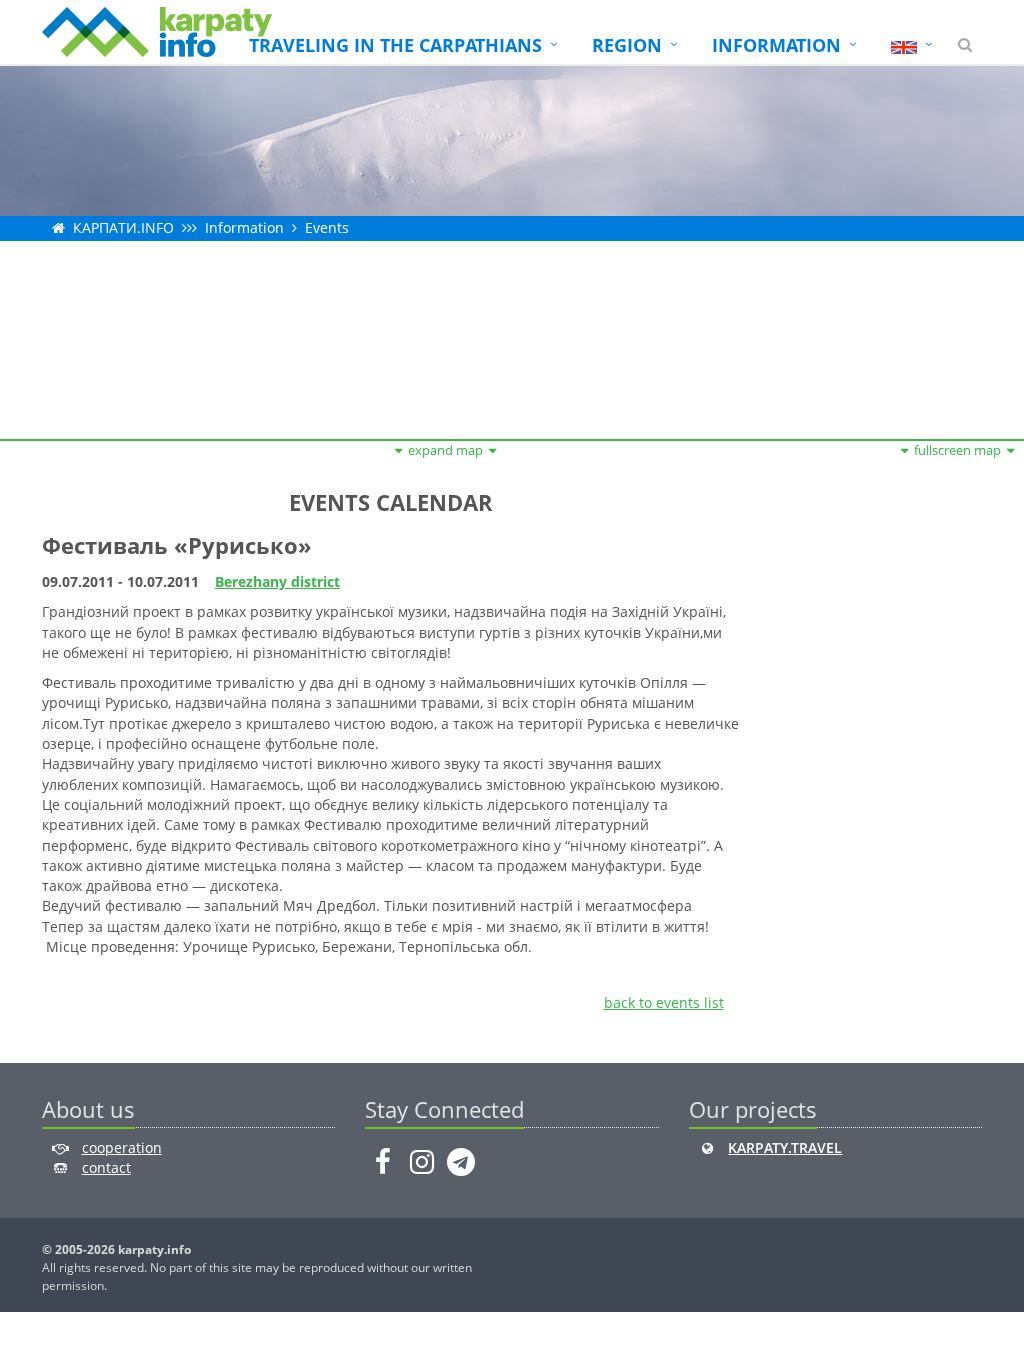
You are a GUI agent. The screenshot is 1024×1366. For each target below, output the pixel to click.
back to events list (664, 1002)
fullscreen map (957, 450)
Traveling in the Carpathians (395, 45)
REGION (627, 45)
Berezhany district (277, 581)
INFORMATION (776, 45)
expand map (445, 450)
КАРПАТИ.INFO (123, 227)
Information (244, 227)
